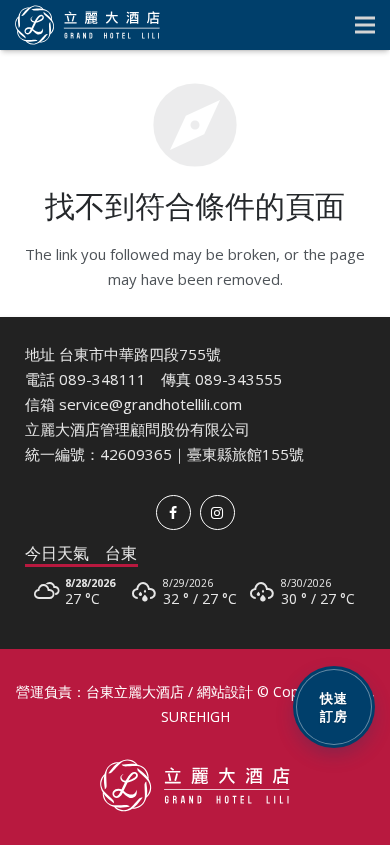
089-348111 (102, 379)
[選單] (365, 25)
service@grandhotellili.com (150, 404)
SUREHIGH (195, 716)
